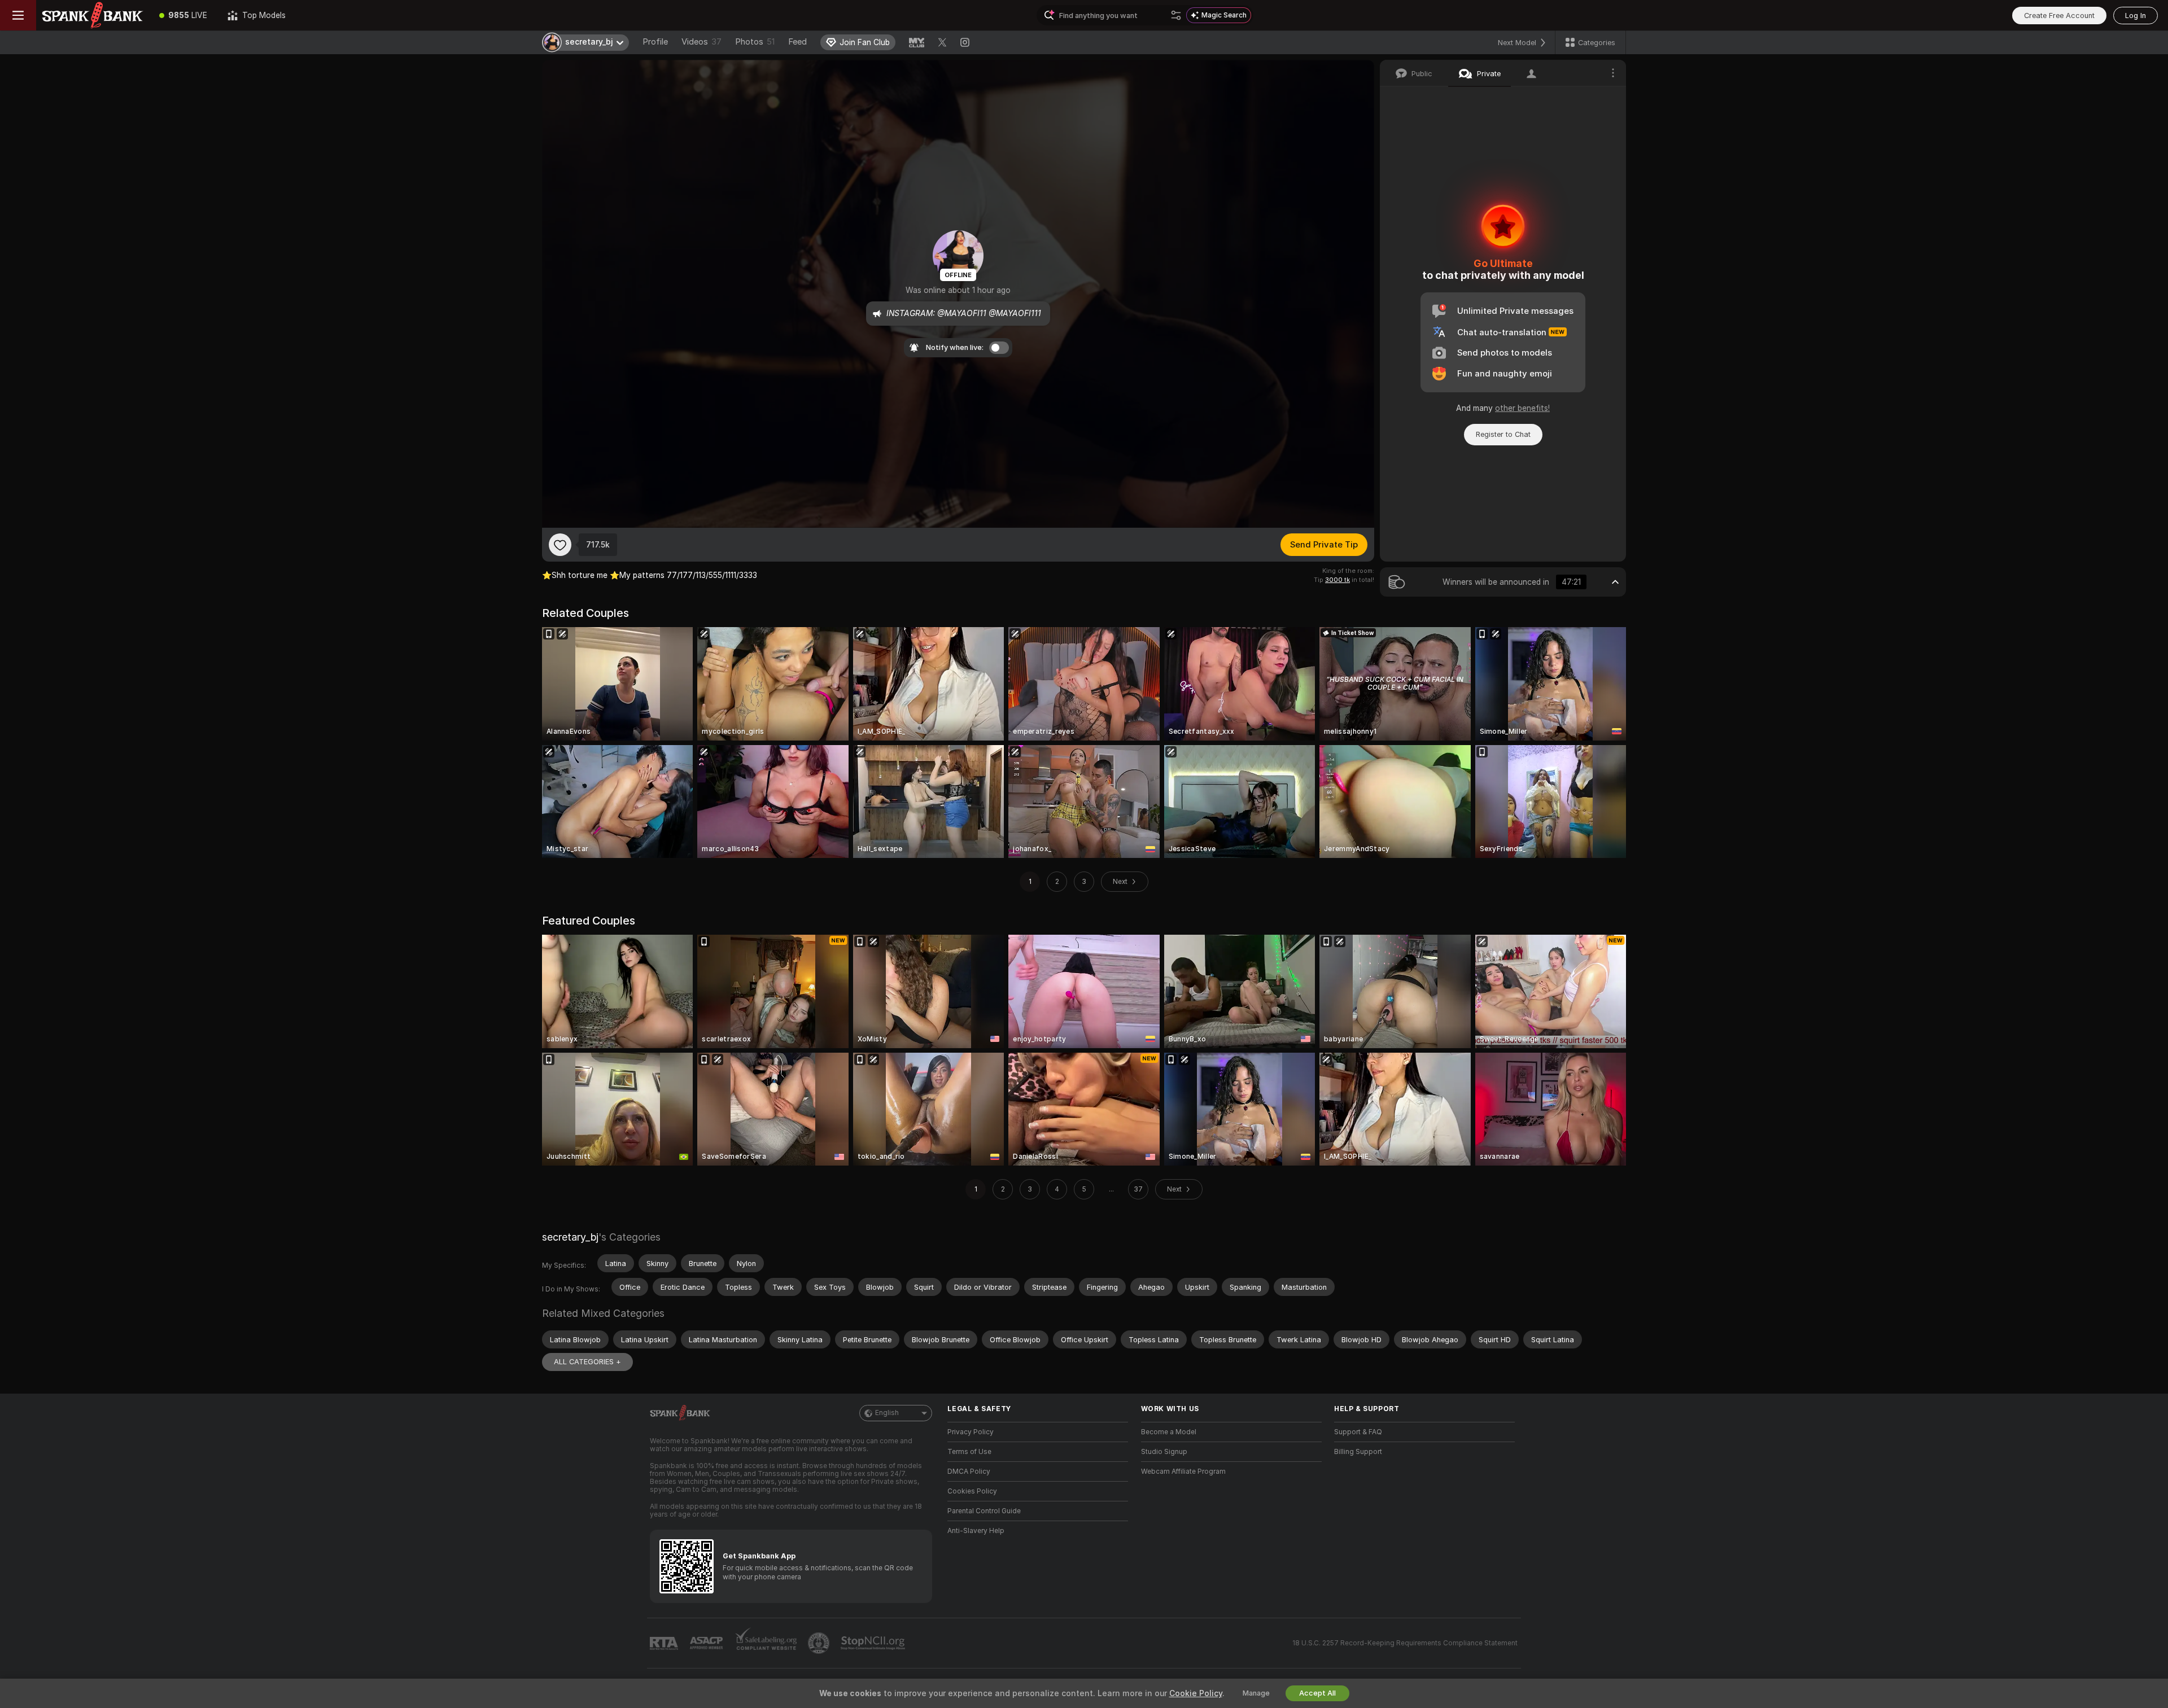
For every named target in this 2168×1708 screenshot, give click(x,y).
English (887, 1413)
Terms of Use (969, 1452)
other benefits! (1522, 408)
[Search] (1176, 15)
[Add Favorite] (560, 545)
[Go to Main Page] (93, 15)
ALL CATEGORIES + (587, 1362)
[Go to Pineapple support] (820, 1643)
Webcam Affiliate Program (1183, 1471)
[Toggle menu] (18, 15)
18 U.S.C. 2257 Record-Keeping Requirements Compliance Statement (1405, 1643)
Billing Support (1358, 1452)
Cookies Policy (972, 1491)
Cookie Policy (1196, 1693)
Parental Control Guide (984, 1511)
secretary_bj (570, 1237)
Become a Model (1169, 1432)
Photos (755, 42)
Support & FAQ (1358, 1432)
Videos (701, 42)
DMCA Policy (969, 1471)
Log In (2136, 16)
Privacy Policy (971, 1432)
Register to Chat (1503, 434)
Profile (655, 42)
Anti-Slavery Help (976, 1531)
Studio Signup (1164, 1452)
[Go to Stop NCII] (874, 1643)
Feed (797, 42)
